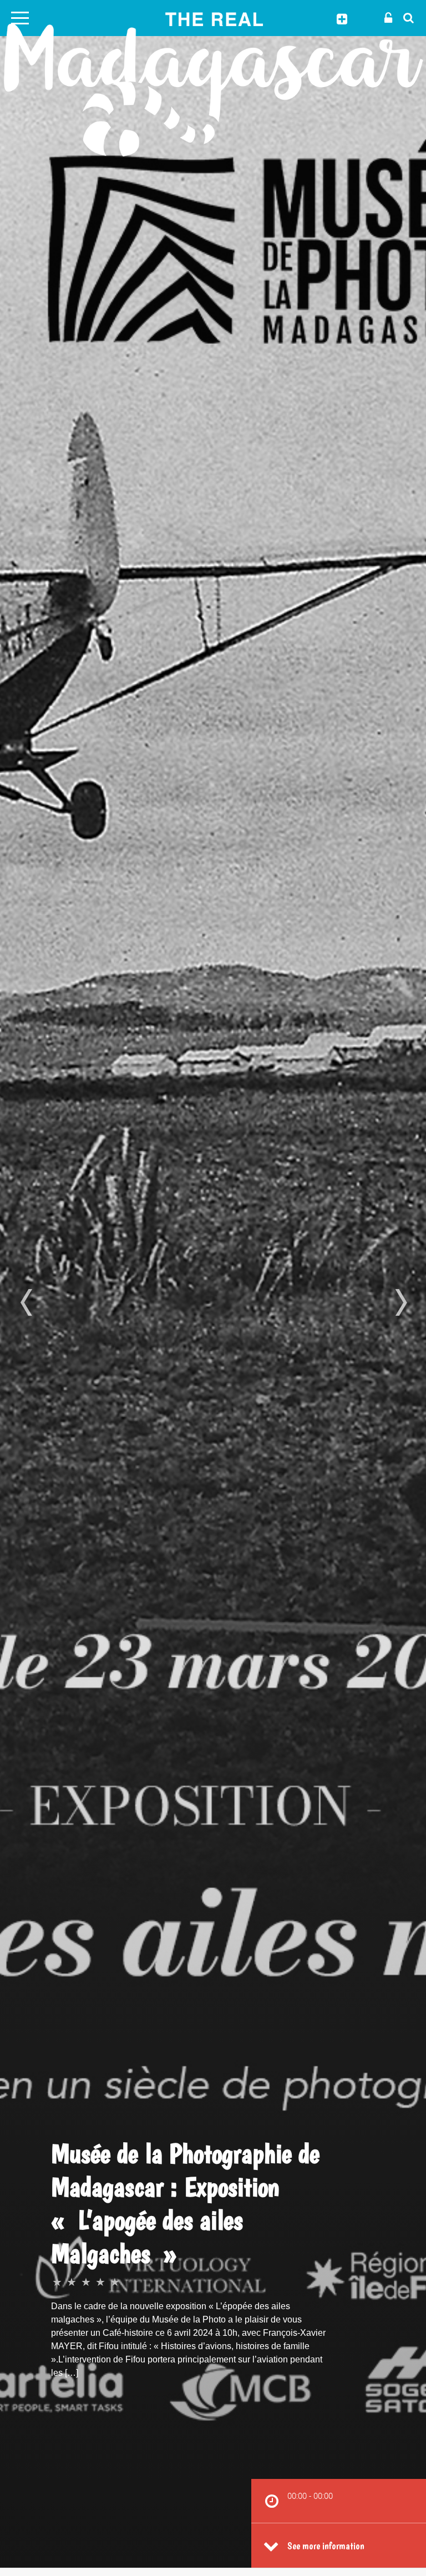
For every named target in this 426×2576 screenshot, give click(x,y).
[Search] (405, 17)
